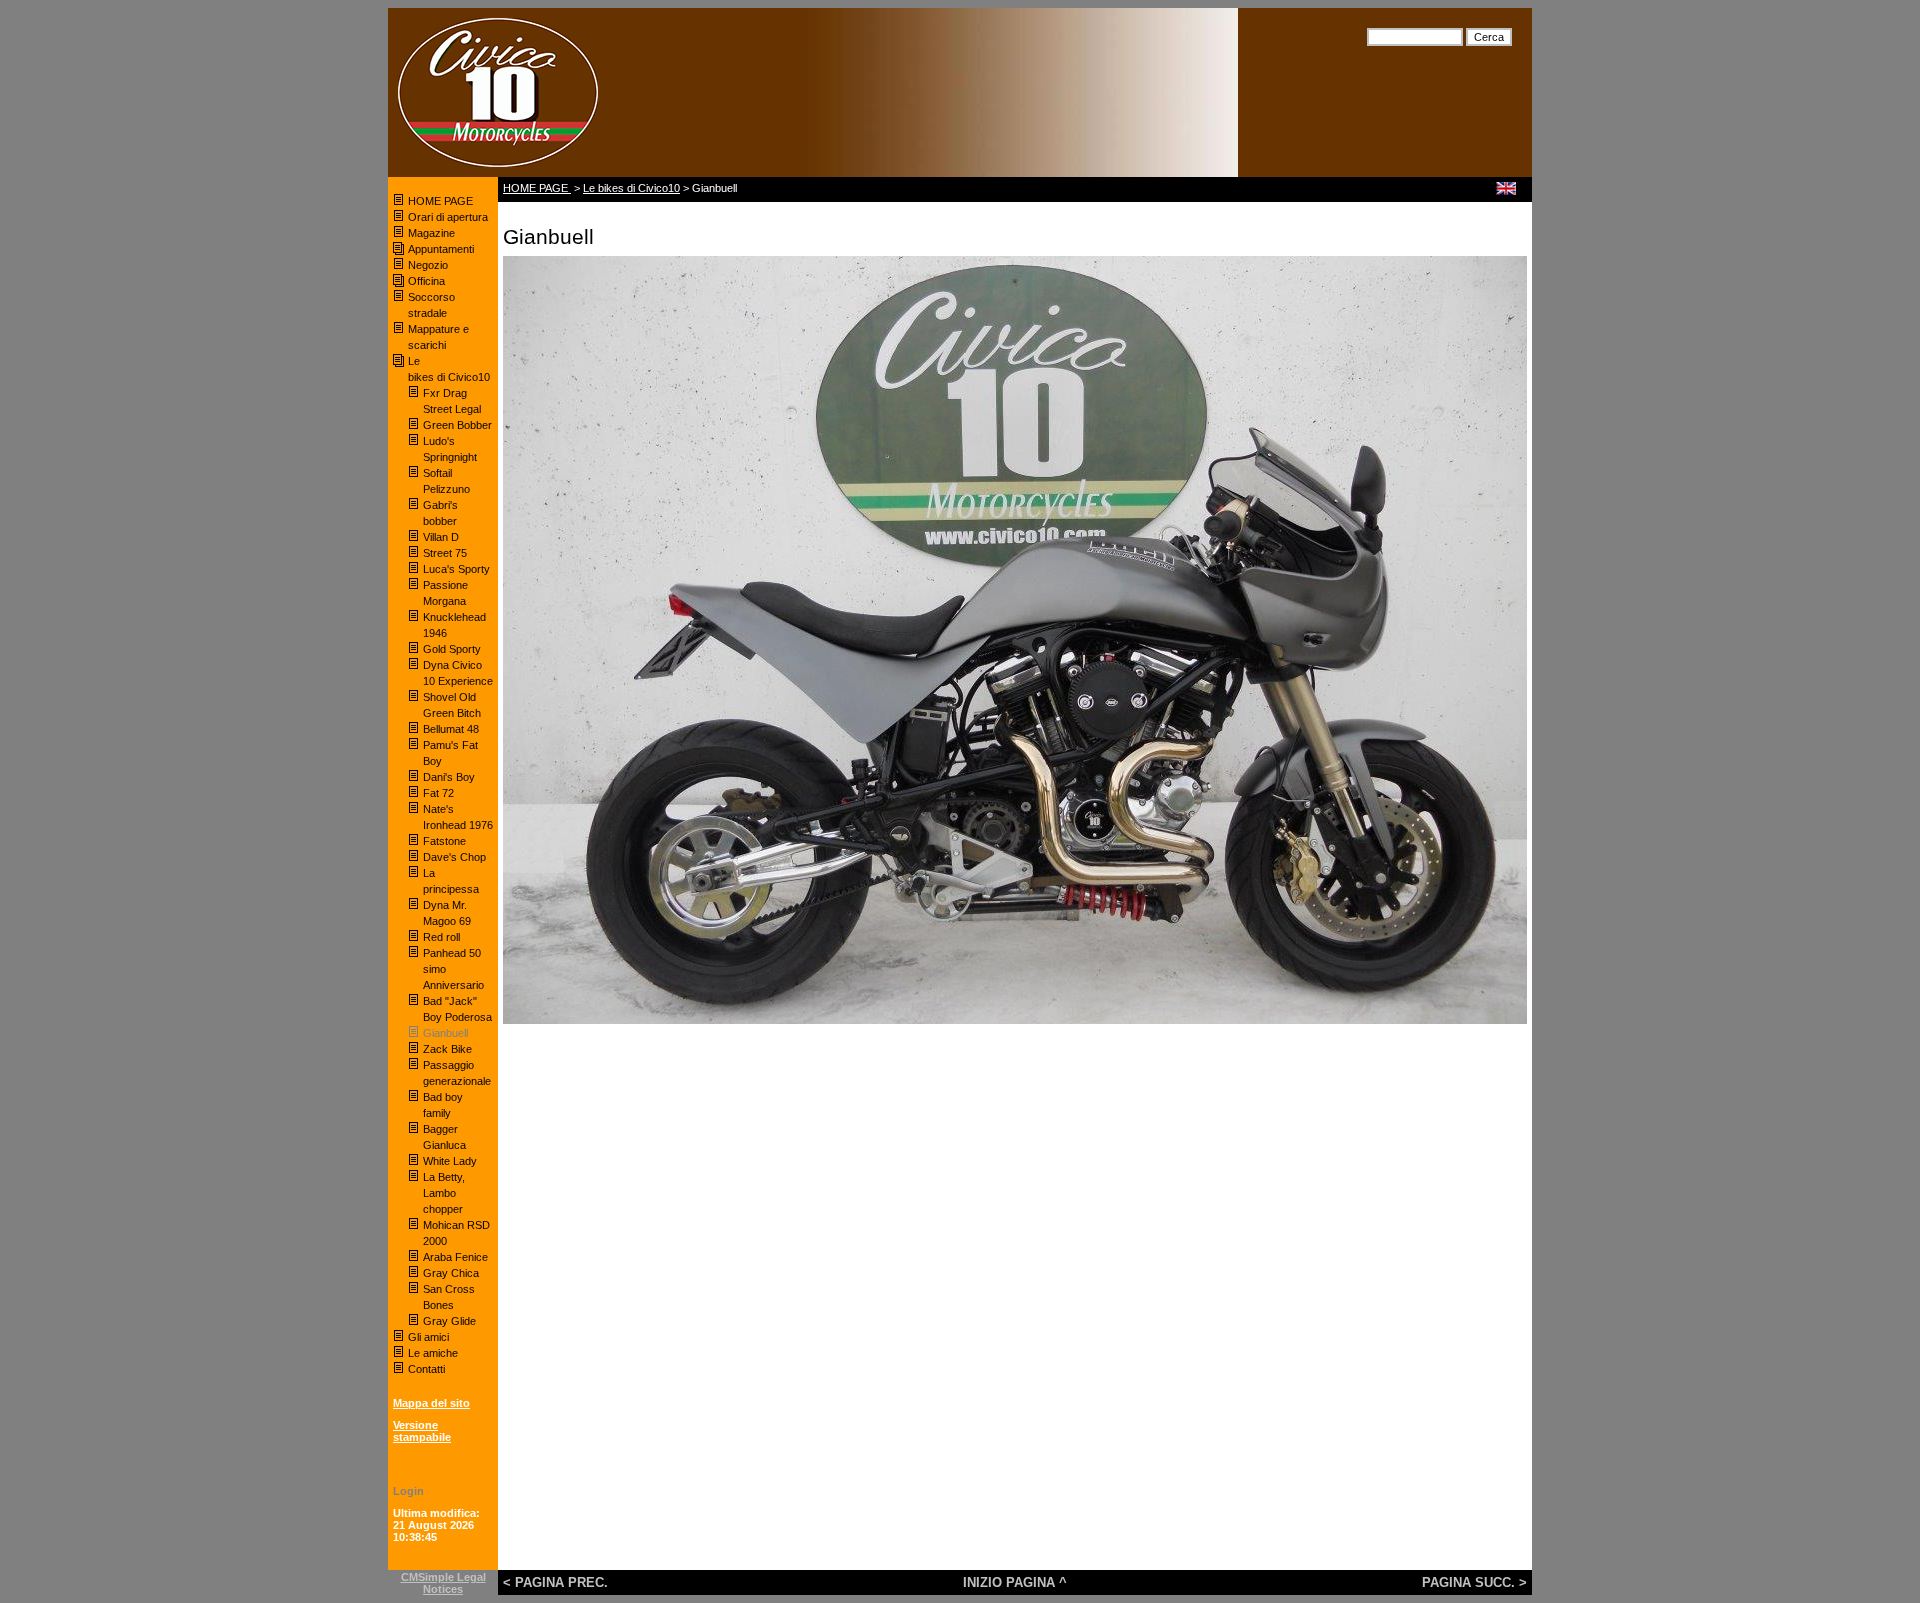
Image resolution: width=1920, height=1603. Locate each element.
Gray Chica (451, 1273)
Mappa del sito (431, 1403)
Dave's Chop (454, 857)
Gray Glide (449, 1321)
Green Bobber (457, 425)
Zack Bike (447, 1049)
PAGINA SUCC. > (1474, 1582)
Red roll (441, 937)
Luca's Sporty (456, 569)
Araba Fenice (455, 1257)
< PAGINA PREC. (555, 1582)
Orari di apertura (448, 217)
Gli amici (428, 1337)
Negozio (428, 265)
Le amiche (433, 1353)
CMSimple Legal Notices (443, 1583)
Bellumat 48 (451, 729)
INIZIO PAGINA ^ (1015, 1582)
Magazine (431, 233)
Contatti (426, 1369)
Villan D (441, 537)
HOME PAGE (442, 201)
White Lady (450, 1161)
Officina (426, 281)
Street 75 (445, 553)
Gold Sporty (453, 649)
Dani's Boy (449, 777)
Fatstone (444, 841)
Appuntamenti (441, 249)
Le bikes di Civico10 (631, 188)
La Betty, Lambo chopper (444, 1193)
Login (408, 1491)
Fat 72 (438, 793)
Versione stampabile (422, 1431)
